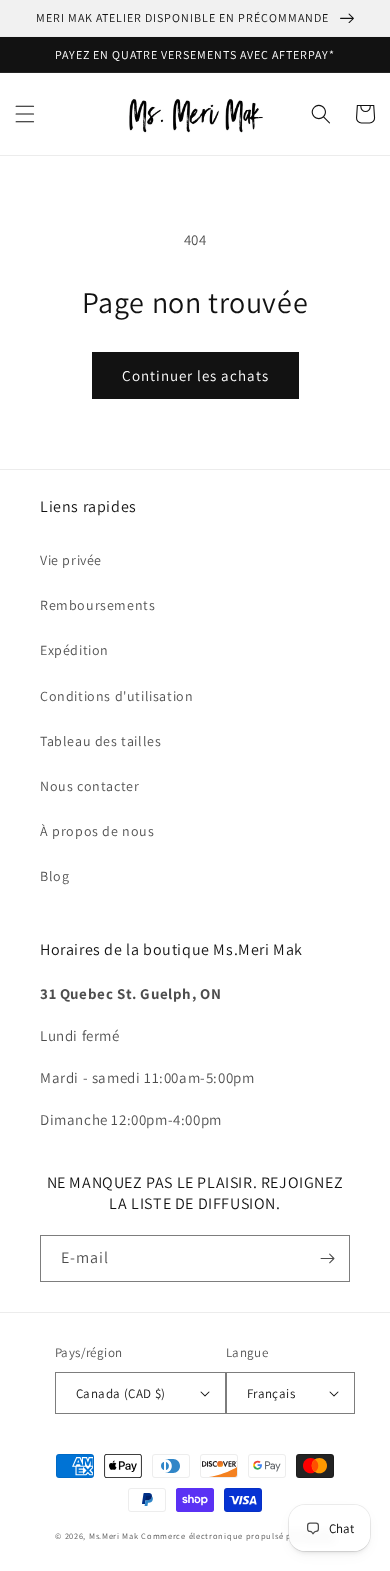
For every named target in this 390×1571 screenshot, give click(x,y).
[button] (25, 114)
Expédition (74, 650)
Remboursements (97, 605)
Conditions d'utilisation (116, 696)
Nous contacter (89, 786)
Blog (54, 876)
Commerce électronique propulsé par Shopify (237, 1535)
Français (271, 1393)
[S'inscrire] (327, 1258)
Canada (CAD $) (121, 1393)
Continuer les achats (195, 375)
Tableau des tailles (100, 741)
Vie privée (71, 560)
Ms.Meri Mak (114, 1535)
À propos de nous (97, 831)
